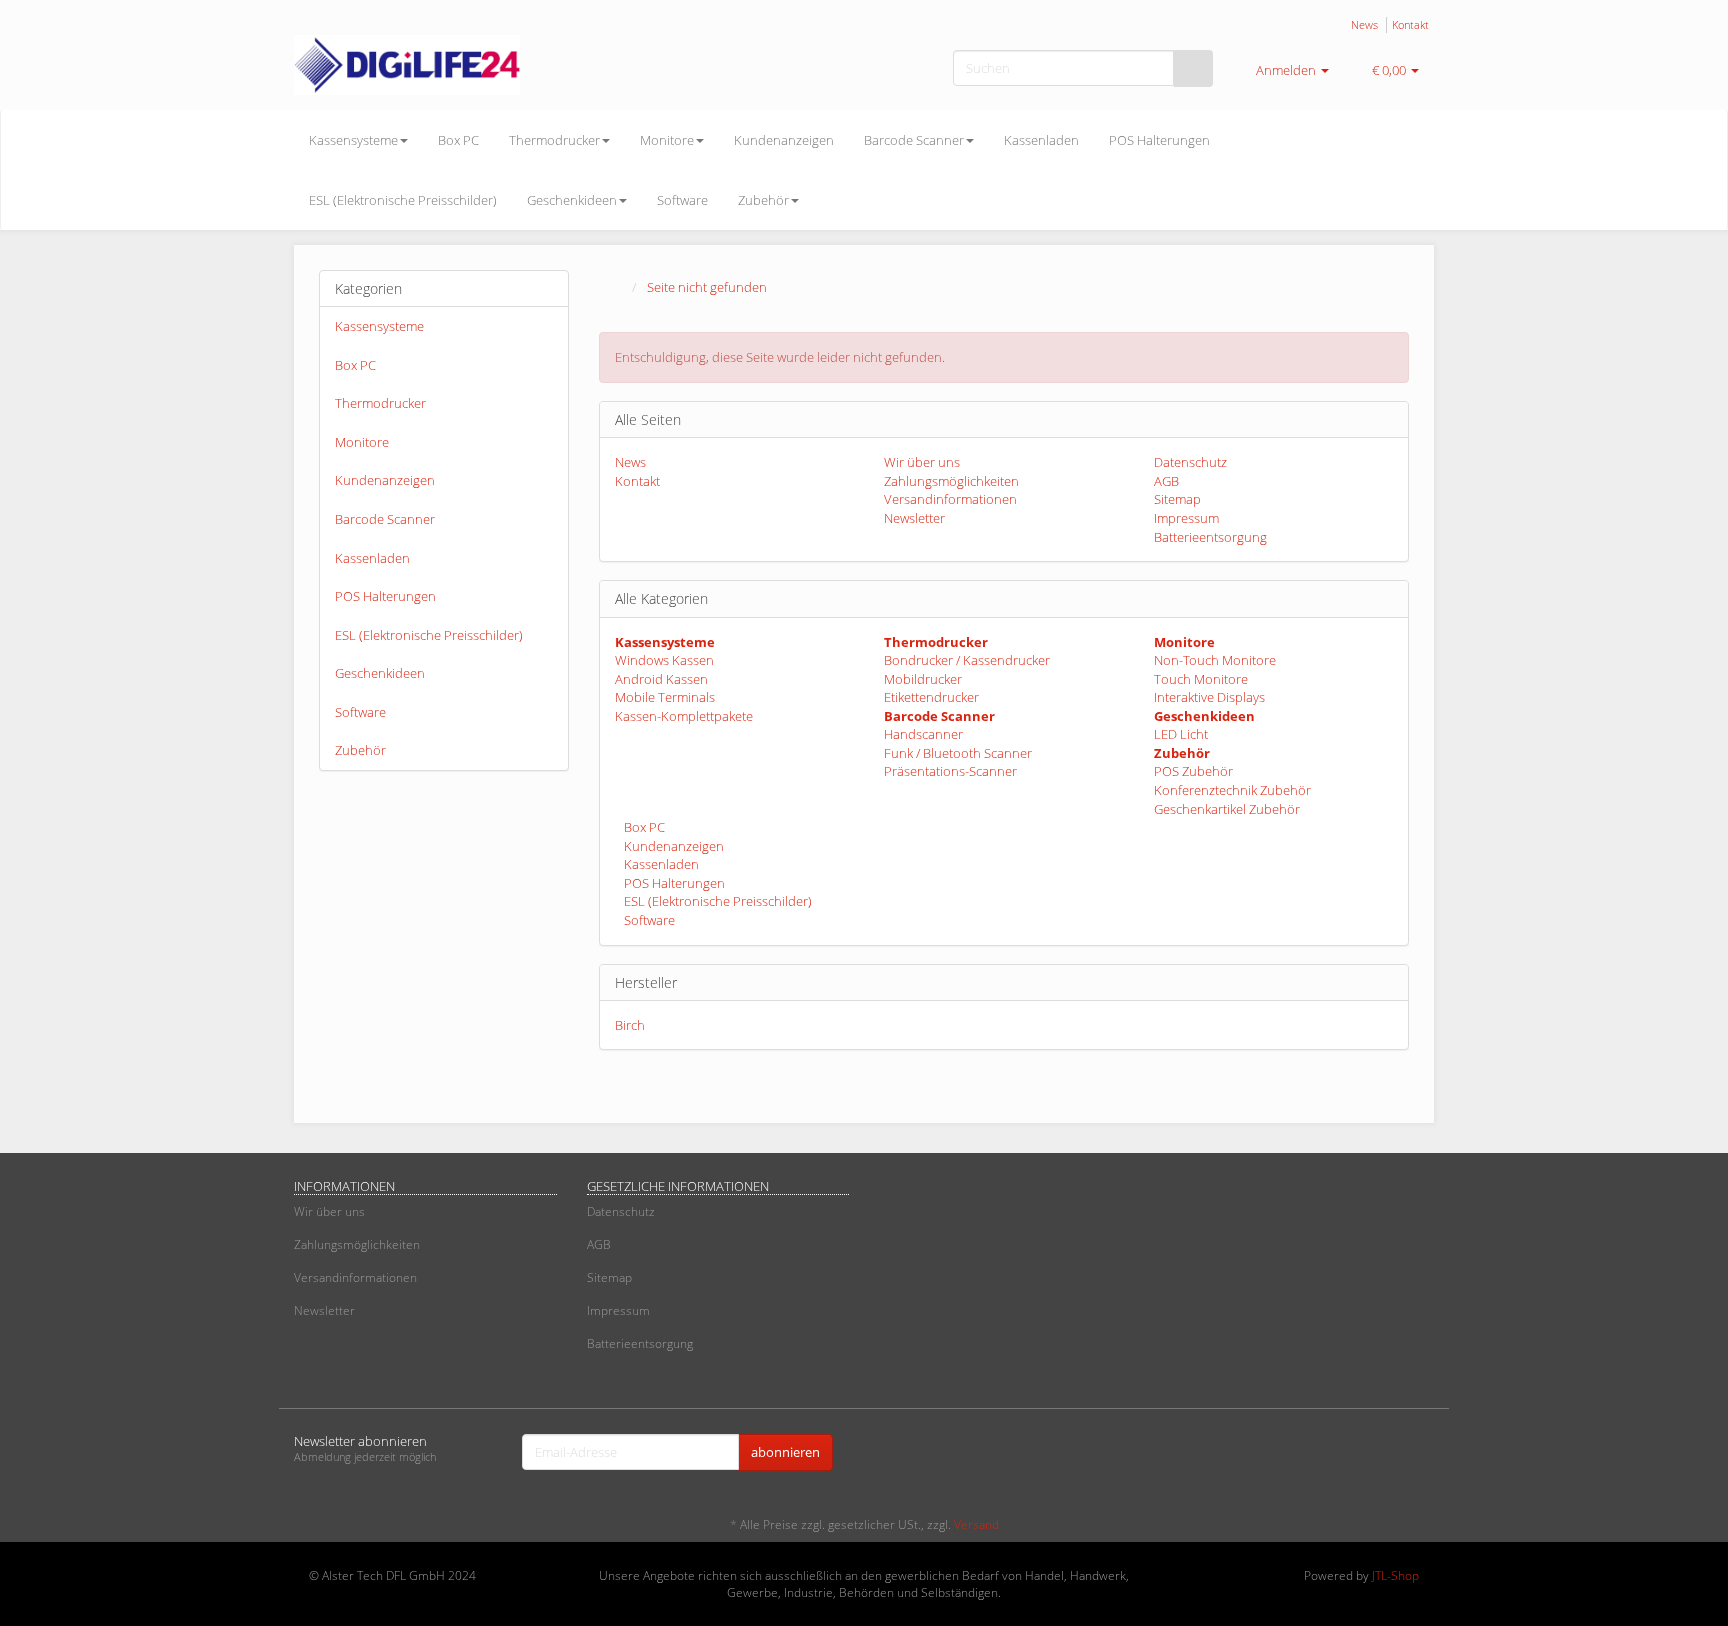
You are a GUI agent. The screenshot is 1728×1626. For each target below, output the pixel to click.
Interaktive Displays (1209, 697)
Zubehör (763, 200)
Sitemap (1177, 499)
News (1364, 24)
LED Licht (1181, 734)
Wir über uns (922, 462)
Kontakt (1410, 24)
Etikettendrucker (931, 697)
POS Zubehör (1193, 771)
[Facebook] (1393, 1454)
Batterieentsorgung (1210, 537)
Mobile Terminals (665, 697)
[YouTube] (1423, 1454)
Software (682, 200)
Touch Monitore (1201, 679)
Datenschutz (1190, 462)
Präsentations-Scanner (950, 771)
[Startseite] (619, 287)
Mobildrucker (923, 679)
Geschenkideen (572, 200)
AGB (1166, 481)
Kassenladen (1041, 140)
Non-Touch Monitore (1215, 660)
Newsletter (914, 518)
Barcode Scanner (914, 140)
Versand (976, 1524)
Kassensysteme (353, 140)
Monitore (667, 140)
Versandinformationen (950, 499)
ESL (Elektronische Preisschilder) (403, 200)
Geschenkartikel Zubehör (1227, 809)
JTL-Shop (1395, 1575)
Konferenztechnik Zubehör (1232, 790)
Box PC (458, 140)
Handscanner (923, 734)
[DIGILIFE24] (474, 65)
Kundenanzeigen (784, 140)
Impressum (1186, 518)
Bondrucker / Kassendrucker (967, 660)
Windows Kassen (664, 660)
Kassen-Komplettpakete (684, 716)
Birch (630, 1025)
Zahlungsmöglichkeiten (951, 481)
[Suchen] (1193, 68)
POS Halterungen (1159, 140)
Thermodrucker (554, 140)
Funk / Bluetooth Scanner (958, 753)
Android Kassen (661, 679)
